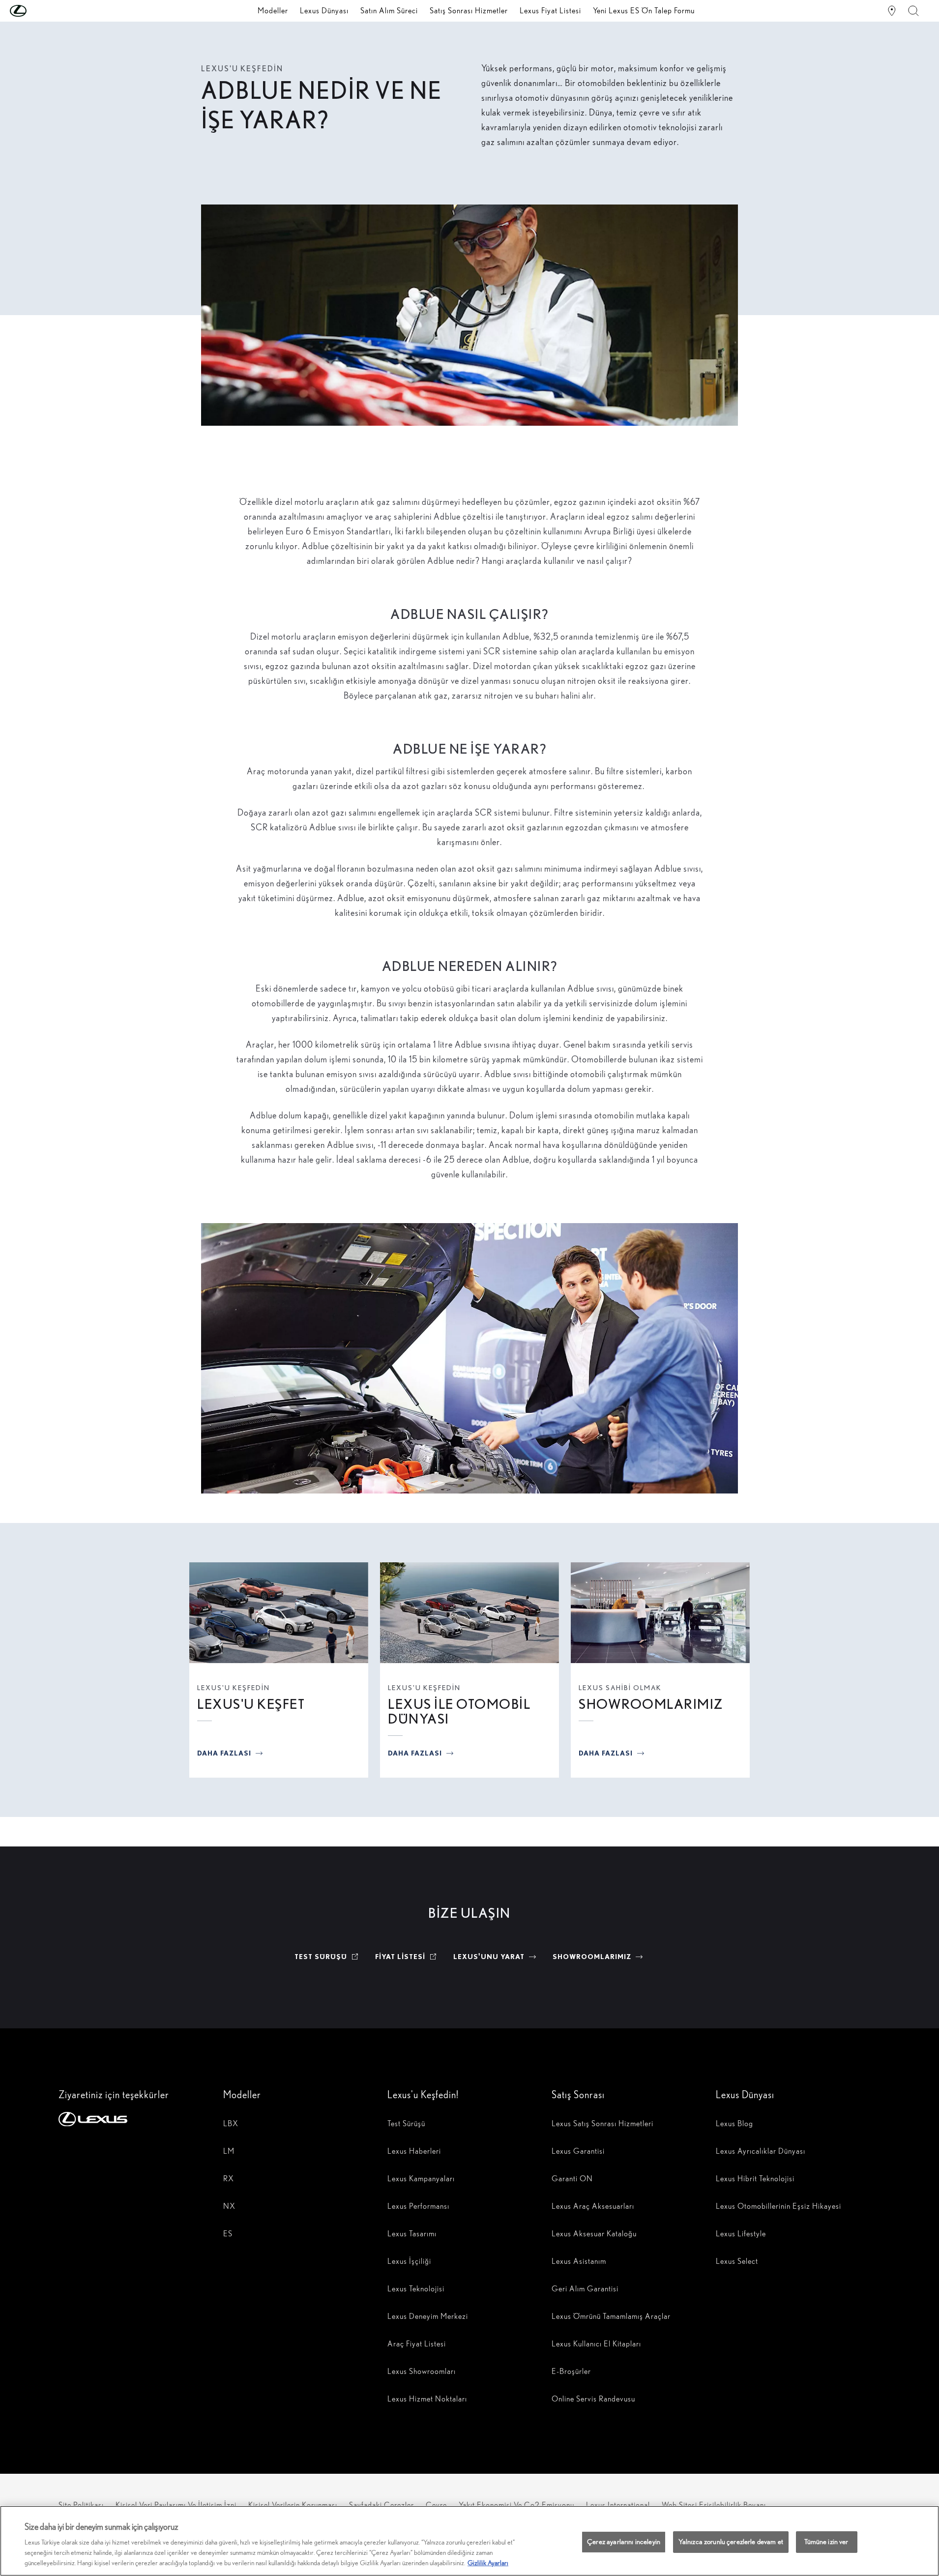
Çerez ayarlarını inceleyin (624, 2542)
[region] (469, 2541)
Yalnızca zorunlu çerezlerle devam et (731, 2542)
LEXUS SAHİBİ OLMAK (620, 1688)
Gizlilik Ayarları (488, 2563)
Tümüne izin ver (826, 2542)
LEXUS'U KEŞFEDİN (234, 1688)
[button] (38, 11)
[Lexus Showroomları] (892, 11)
